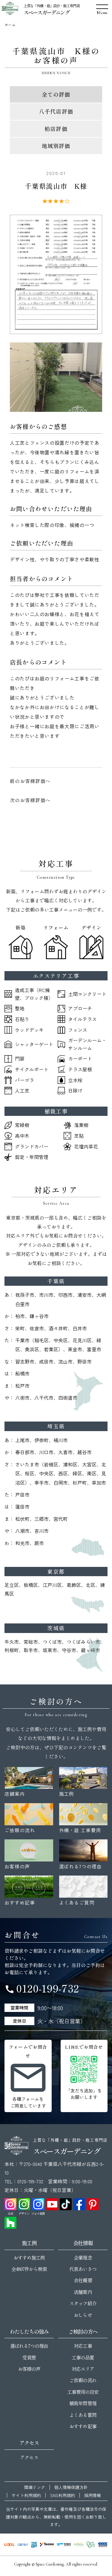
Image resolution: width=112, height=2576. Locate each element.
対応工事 (83, 2346)
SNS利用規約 (63, 2495)
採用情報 (93, 2495)
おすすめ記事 (83, 2426)
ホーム (10, 25)
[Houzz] (10, 2223)
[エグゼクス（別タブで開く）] (103, 2545)
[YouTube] (52, 2204)
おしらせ (83, 2315)
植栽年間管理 (83, 2403)
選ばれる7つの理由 (29, 2346)
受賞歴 (29, 2357)
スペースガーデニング (46, 12)
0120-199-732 (42, 1988)
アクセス (29, 2457)
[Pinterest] (93, 2204)
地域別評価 (56, 146)
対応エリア (83, 2369)
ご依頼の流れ (83, 2380)
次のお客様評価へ (30, 800)
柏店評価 (56, 129)
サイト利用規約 (26, 2495)
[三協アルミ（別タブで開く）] (23, 2545)
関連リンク (35, 2487)
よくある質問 (83, 2415)
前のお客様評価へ (30, 781)
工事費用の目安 (83, 2392)
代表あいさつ (83, 2269)
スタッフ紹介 (83, 2303)
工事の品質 (83, 2357)
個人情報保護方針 (71, 2487)
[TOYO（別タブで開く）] (64, 2545)
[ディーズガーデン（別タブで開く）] (79, 2545)
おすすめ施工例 (29, 2257)
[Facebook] (79, 2204)
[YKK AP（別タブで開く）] (34, 2545)
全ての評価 (56, 94)
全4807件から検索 (29, 2269)
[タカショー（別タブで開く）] (47, 2545)
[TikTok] (66, 2204)
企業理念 (83, 2257)
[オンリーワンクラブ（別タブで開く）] (91, 2545)
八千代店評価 (56, 111)
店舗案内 (83, 2292)
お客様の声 (29, 2369)
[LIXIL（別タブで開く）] (9, 2545)
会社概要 (83, 2280)
